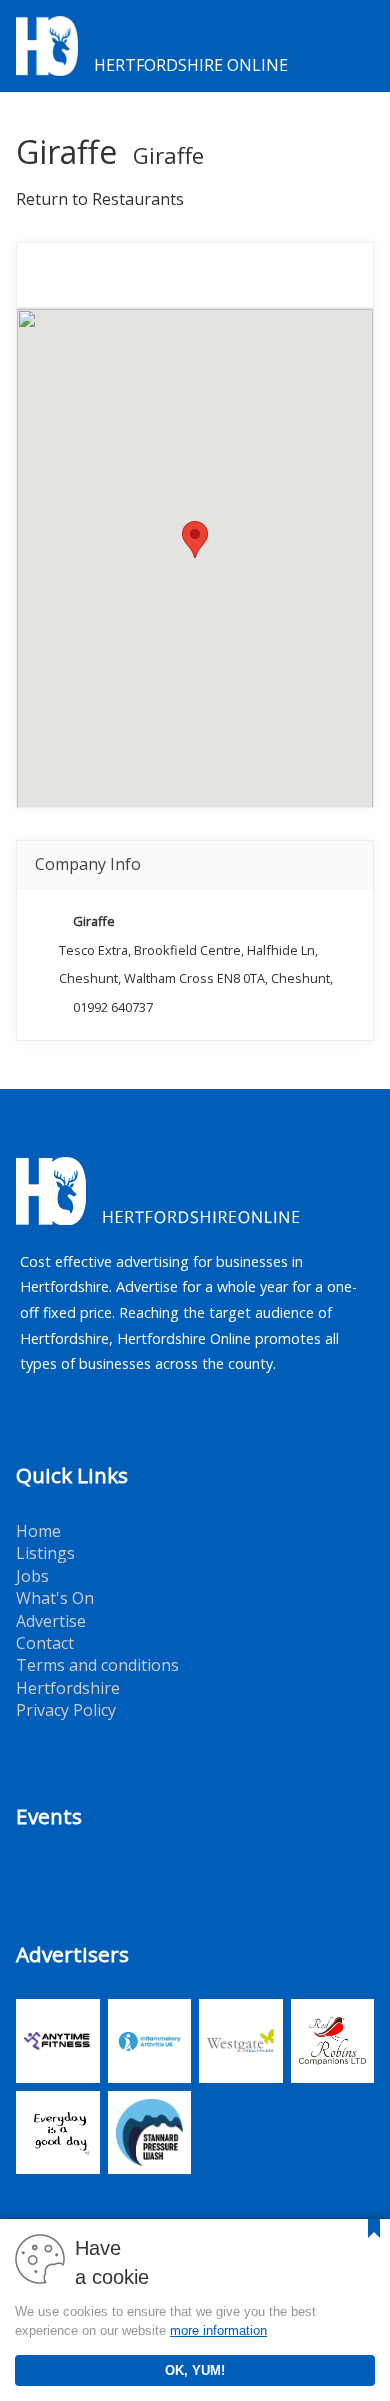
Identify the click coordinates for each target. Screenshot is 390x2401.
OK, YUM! (195, 2370)
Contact (45, 1643)
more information (218, 2330)
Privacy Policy (66, 1710)
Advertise (51, 1621)
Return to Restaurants (100, 199)
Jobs (32, 1576)
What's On (55, 1598)
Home (38, 1531)
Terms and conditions (97, 1665)
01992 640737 (113, 1007)
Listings (45, 1553)
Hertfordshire (68, 1688)
